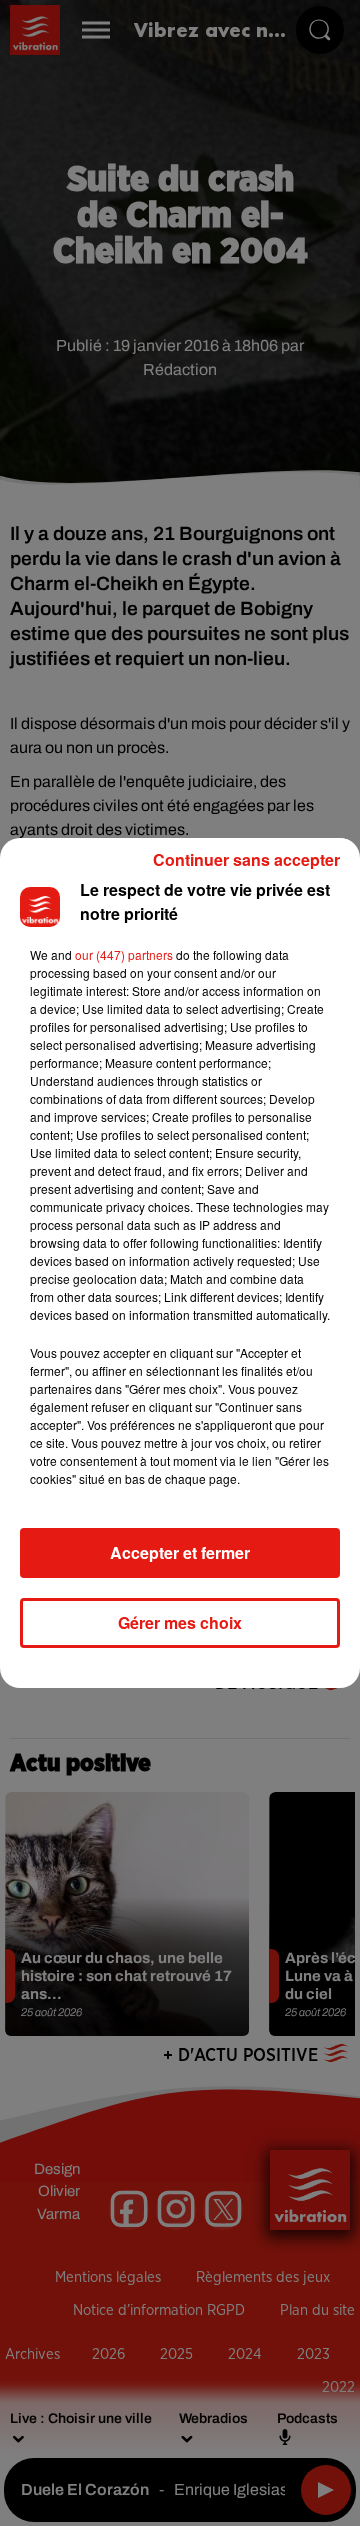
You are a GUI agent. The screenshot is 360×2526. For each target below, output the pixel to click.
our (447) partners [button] (124, 954)
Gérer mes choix (180, 1622)
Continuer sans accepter (246, 859)
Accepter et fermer (180, 1552)
